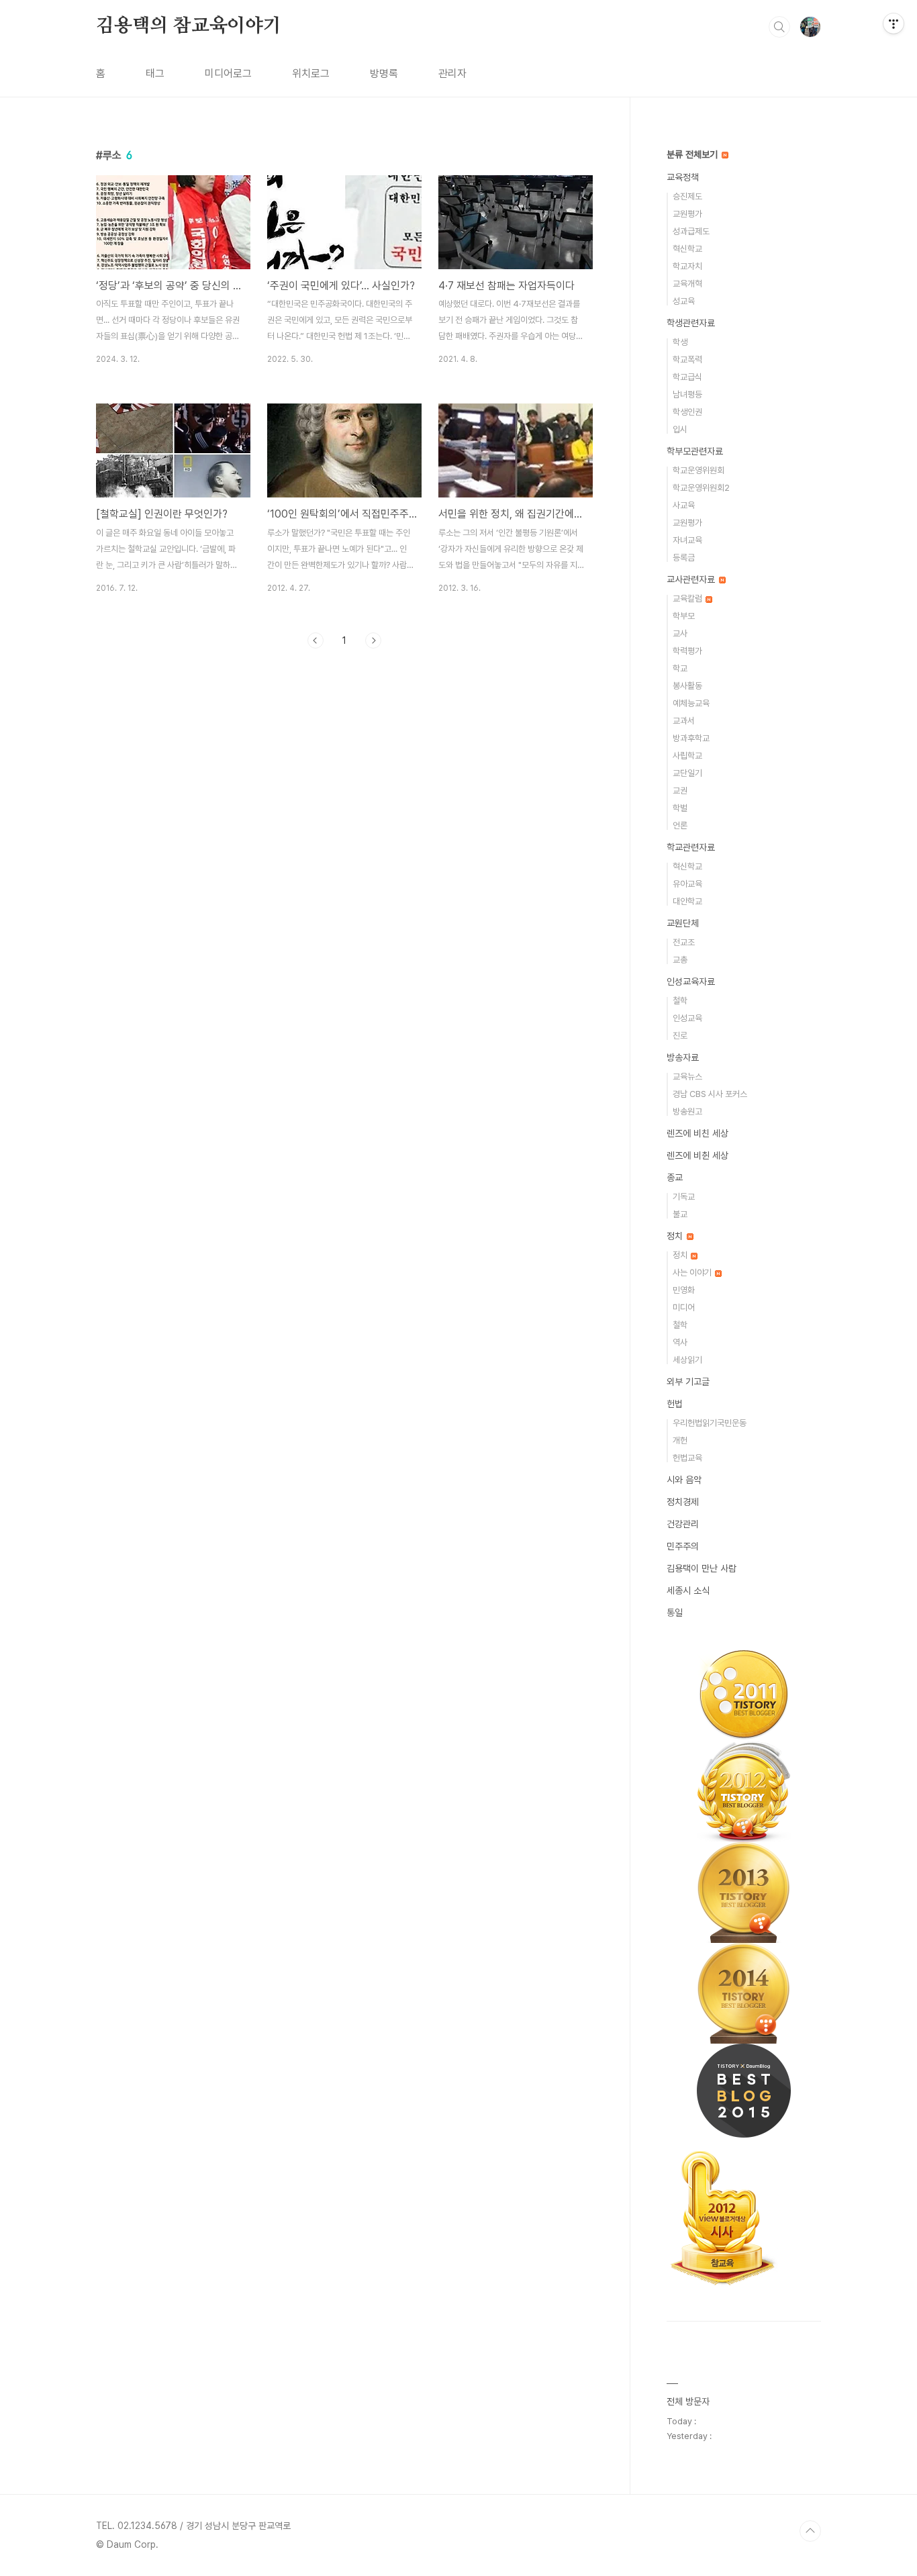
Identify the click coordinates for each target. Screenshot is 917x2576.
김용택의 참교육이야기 (189, 26)
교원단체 (683, 923)
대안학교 (687, 901)
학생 (680, 342)
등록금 (684, 558)
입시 (680, 429)
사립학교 (687, 756)
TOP (810, 2531)
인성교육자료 (691, 982)
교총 (680, 960)
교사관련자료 (692, 579)
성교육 (684, 301)
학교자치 (687, 266)
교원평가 (687, 214)
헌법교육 (687, 1458)
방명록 (384, 74)
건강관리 (683, 1524)
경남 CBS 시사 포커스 (710, 1094)
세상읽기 (687, 1360)
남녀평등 (687, 394)
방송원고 (687, 1111)
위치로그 (311, 74)
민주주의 (683, 1546)
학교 (680, 668)
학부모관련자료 (695, 451)
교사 (680, 633)
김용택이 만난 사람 (702, 1568)
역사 (680, 1342)
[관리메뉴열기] (894, 23)
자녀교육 (687, 540)
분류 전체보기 (693, 154)
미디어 (684, 1307)
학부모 (684, 616)
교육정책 (683, 177)
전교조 (684, 942)
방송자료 (683, 1057)
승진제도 (687, 196)
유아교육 (687, 884)
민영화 (684, 1290)
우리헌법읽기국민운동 (710, 1423)
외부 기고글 (688, 1382)
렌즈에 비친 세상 (697, 1133)
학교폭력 (687, 360)
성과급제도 (691, 231)
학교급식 (687, 377)
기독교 (684, 1197)
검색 (779, 27)
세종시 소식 (688, 1590)
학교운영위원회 (698, 470)
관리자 (452, 74)
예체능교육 (691, 703)
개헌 (680, 1440)
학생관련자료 (691, 323)
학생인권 (687, 412)
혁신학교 (687, 249)
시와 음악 (684, 1480)
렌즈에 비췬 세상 (697, 1155)
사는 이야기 (693, 1273)
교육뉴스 (687, 1077)
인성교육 (687, 1018)
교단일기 (687, 773)
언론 (680, 825)
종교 (675, 1178)
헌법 (675, 1404)
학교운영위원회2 (701, 488)
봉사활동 (687, 686)
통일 (675, 1613)
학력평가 (687, 651)
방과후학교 (691, 738)
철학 (680, 1001)
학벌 (680, 808)
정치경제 (683, 1502)
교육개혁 (687, 284)
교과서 (684, 721)
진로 (680, 1036)
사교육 (684, 505)
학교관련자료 (691, 847)
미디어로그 (228, 74)
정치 (676, 1236)
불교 (680, 1214)
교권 (680, 791)
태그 (155, 74)
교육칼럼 (688, 599)
